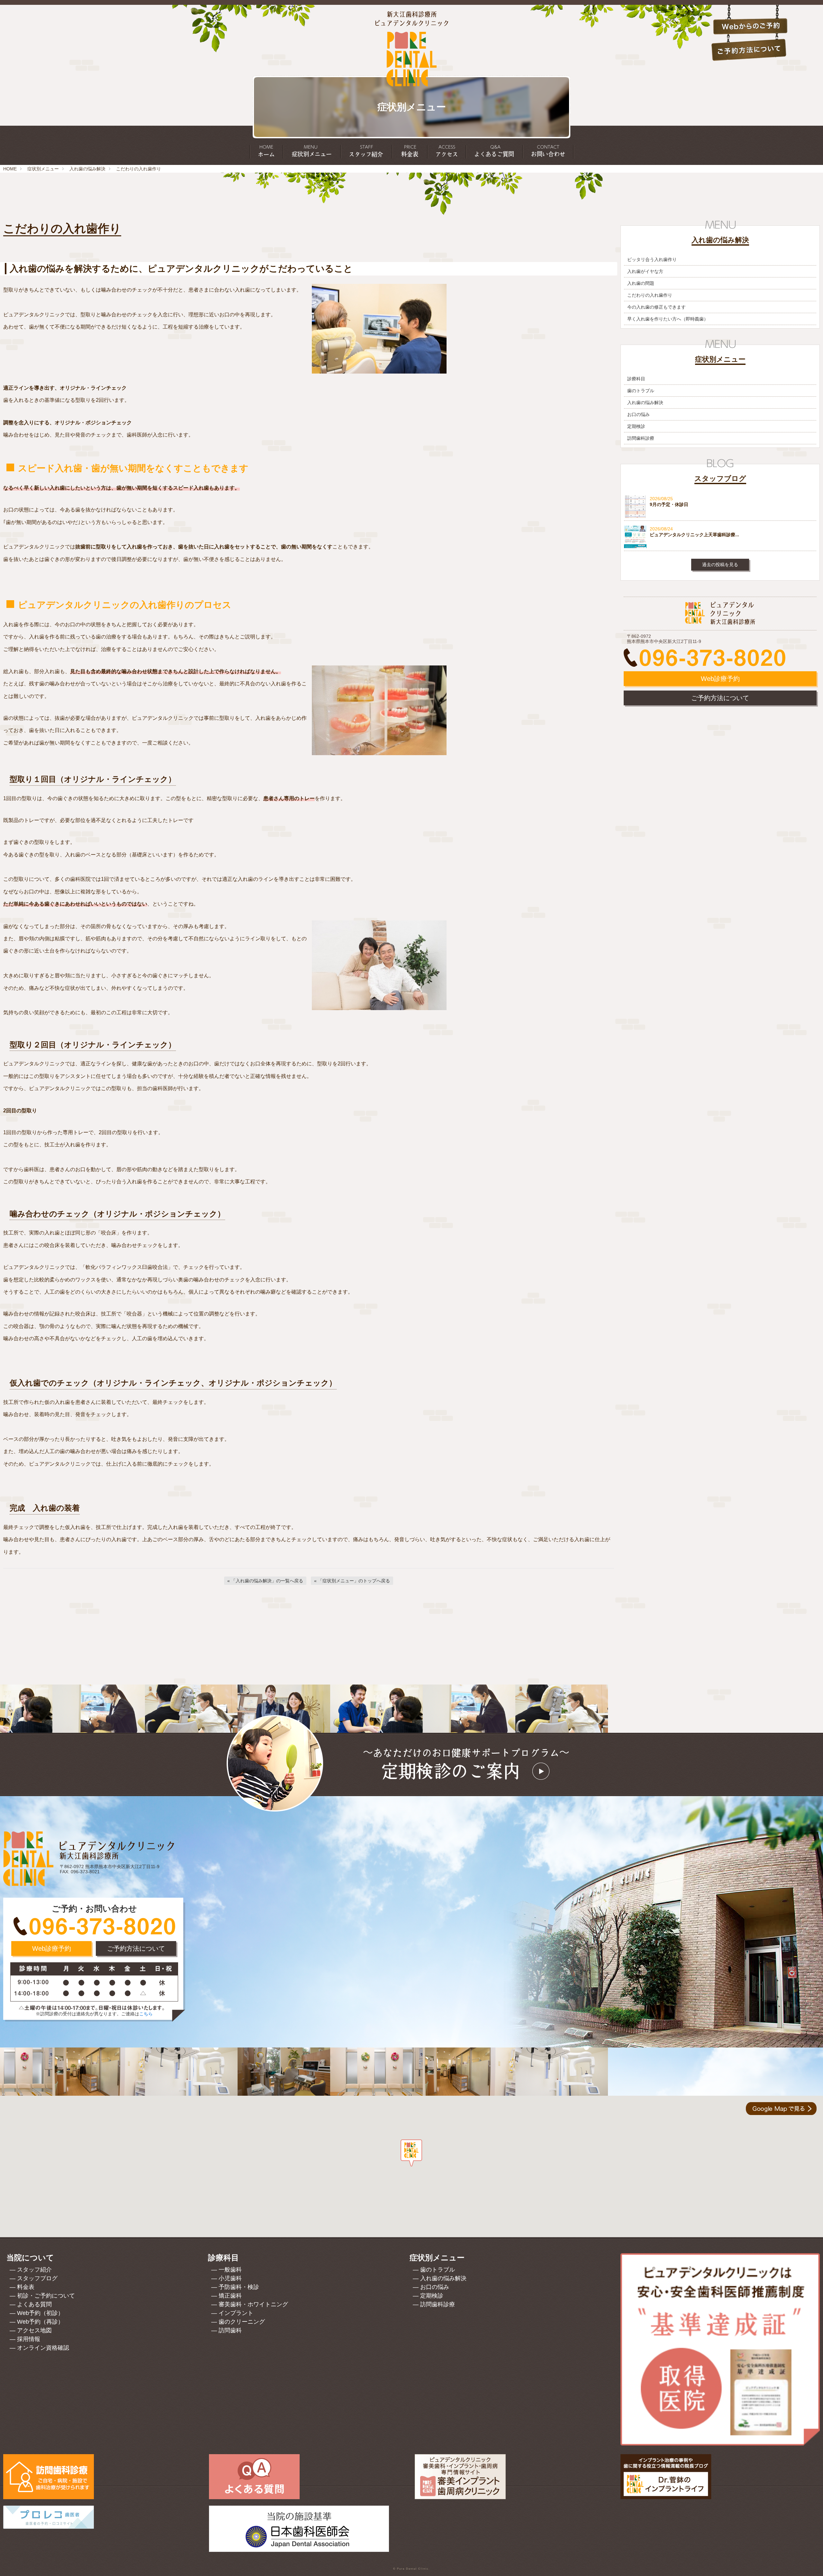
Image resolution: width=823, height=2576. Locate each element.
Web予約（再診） (40, 2322)
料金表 (26, 2287)
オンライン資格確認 (43, 2348)
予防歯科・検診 (239, 2287)
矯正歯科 (230, 2296)
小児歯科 (230, 2278)
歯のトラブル (641, 391)
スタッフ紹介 (34, 2270)
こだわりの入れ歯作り (650, 295)
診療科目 (636, 379)
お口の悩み (638, 414)
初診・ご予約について (46, 2296)
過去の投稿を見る (720, 565)
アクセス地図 (34, 2330)
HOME (10, 169)
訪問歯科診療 (641, 438)
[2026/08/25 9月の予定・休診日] (720, 516)
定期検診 (636, 426)
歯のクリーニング (242, 2322)
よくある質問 (34, 2304)
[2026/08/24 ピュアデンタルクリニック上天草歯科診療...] (720, 547)
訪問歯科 (230, 2330)
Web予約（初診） (40, 2313)
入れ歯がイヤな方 (645, 271)
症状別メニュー (43, 169)
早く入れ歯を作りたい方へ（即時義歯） (668, 319)
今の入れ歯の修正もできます (656, 307)
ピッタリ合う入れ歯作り (652, 259)
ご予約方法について (720, 698)
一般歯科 (230, 2270)
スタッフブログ (37, 2278)
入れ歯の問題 (641, 283)
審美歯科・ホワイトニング (253, 2304)
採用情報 (29, 2339)
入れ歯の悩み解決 (87, 169)
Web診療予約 (720, 679)
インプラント (236, 2313)
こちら (146, 2014)
